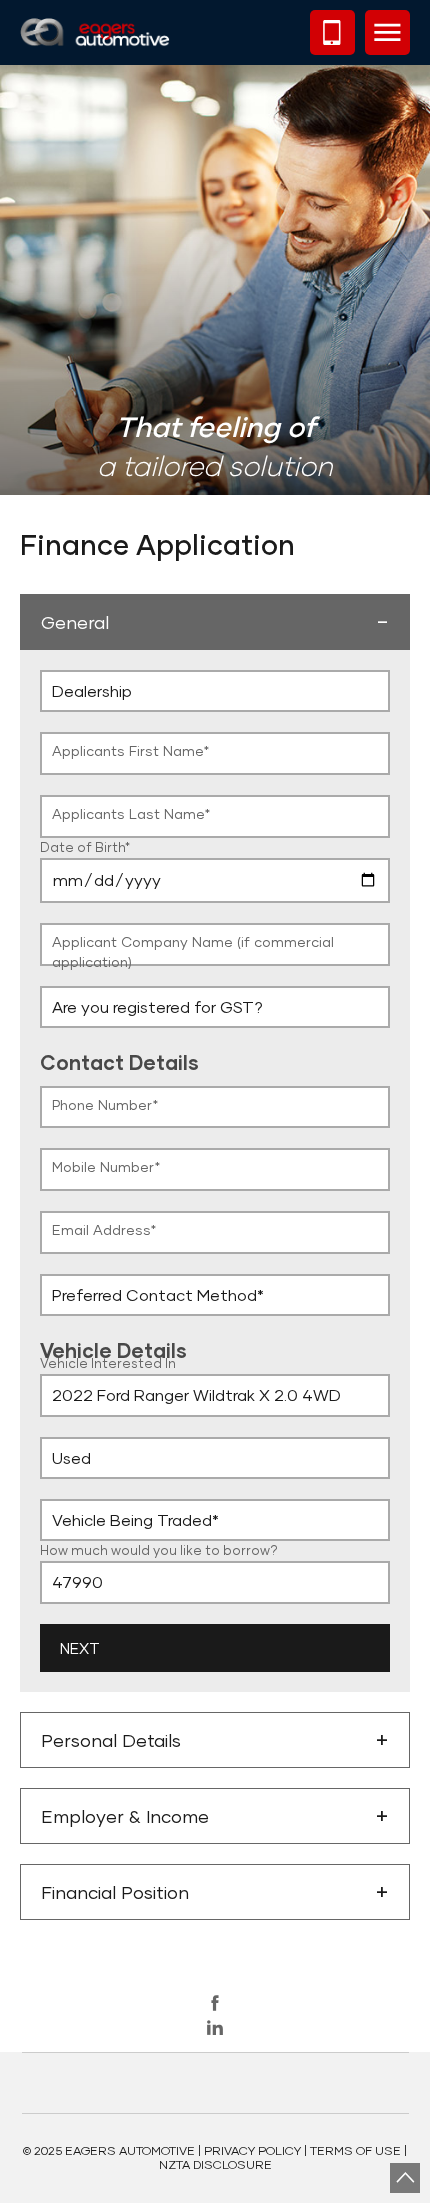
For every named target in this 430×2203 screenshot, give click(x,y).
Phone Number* (105, 1104)
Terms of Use (355, 2150)
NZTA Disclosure (215, 2164)
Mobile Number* (106, 1166)
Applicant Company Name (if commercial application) (193, 951)
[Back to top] (405, 2178)
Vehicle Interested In (108, 1363)
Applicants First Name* (130, 750)
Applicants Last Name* (131, 813)
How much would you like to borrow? (159, 1550)
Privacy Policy (252, 2150)
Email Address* (104, 1229)
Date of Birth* (85, 847)
